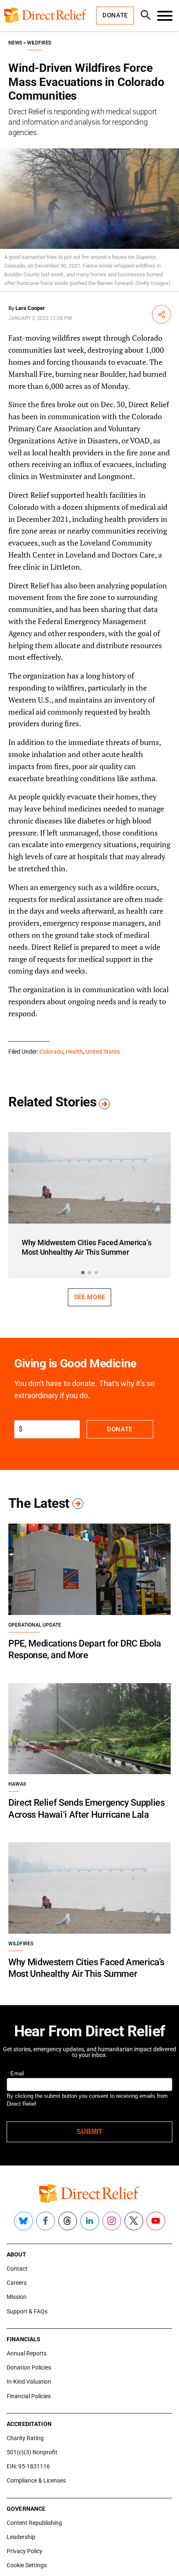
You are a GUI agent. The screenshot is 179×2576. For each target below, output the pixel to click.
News (15, 43)
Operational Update (35, 1625)
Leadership (21, 2537)
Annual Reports (27, 2353)
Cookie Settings (27, 2565)
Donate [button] (115, 15)
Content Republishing (34, 2523)
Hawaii (17, 1784)
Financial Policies (29, 2396)
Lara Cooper (30, 308)
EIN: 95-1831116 (28, 2466)
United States (103, 1052)
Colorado (51, 1052)
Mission (17, 2297)
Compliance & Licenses (36, 2480)
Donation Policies (29, 2367)
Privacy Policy (25, 2551)
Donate (120, 1429)
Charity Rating (25, 2438)
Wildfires (39, 43)
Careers (17, 2283)
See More (89, 1297)
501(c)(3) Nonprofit (32, 2452)
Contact (17, 2269)
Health (74, 1052)
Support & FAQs (27, 2311)
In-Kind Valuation (29, 2382)
